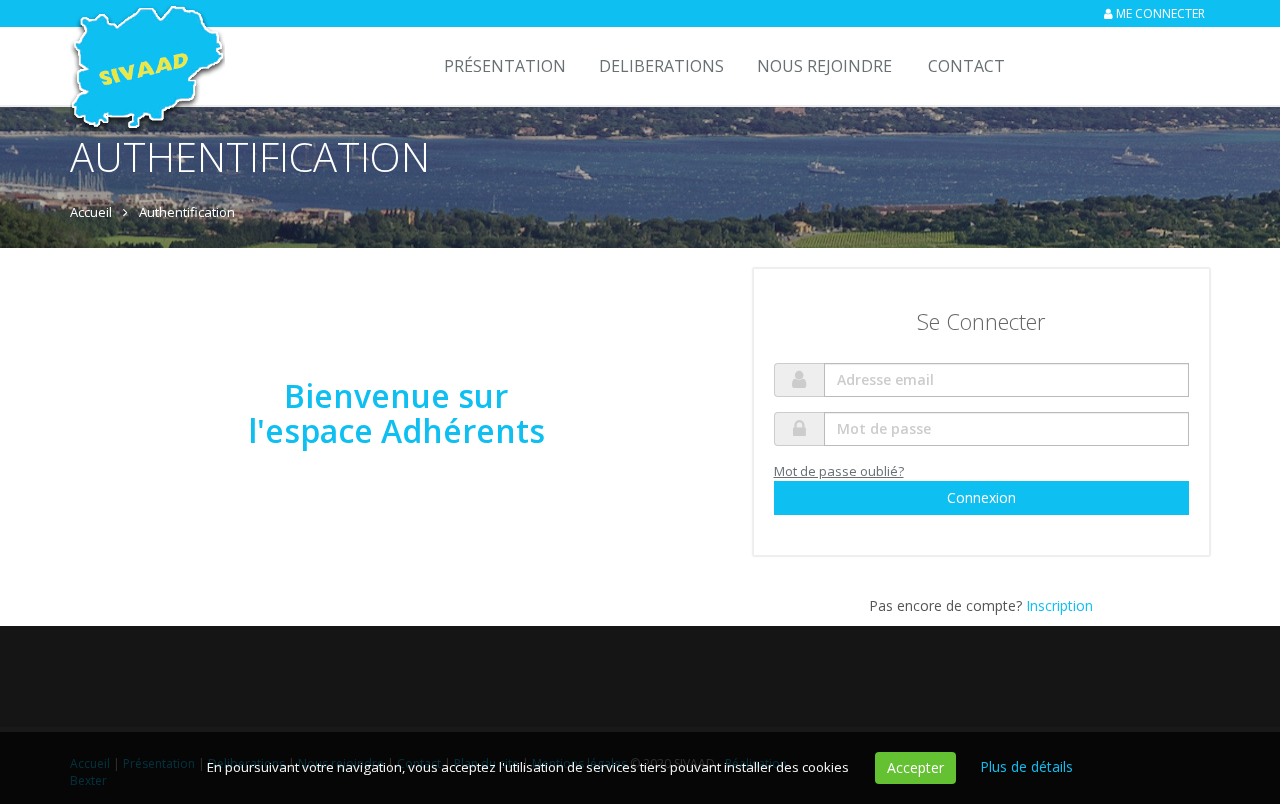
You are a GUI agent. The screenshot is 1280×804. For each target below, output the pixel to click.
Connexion (981, 497)
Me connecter (1160, 13)
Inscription (1059, 605)
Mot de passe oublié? (839, 471)
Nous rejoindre (824, 66)
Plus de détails (1026, 766)
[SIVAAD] (145, 52)
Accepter (915, 767)
